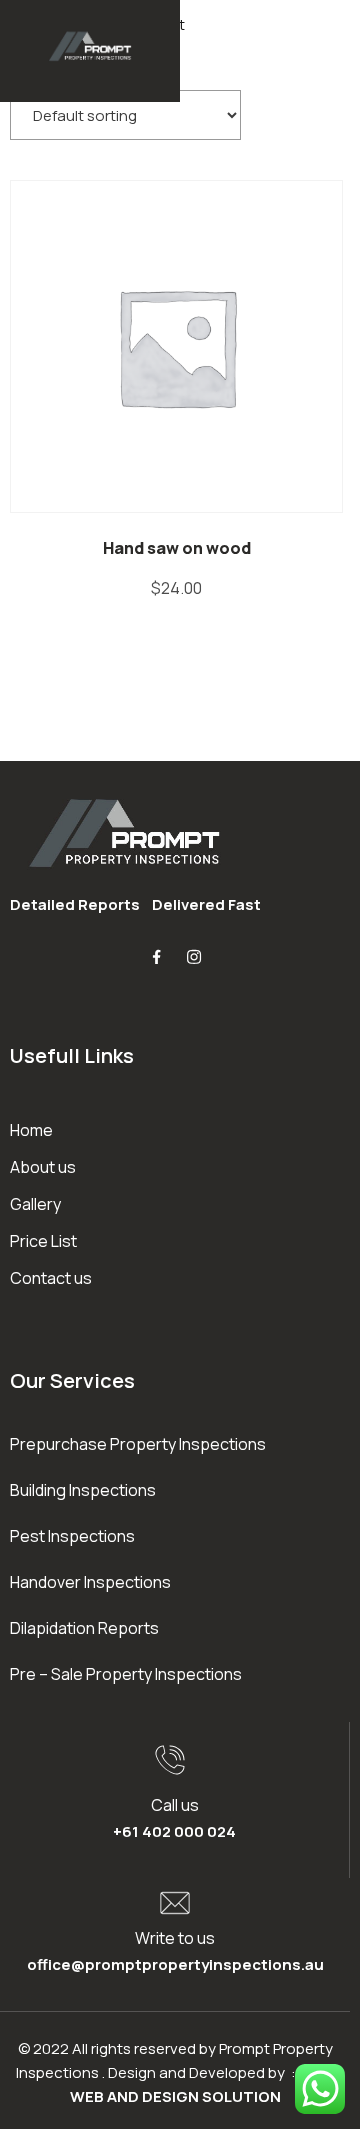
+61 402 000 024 (174, 1831)
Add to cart (181, 345)
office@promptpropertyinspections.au (175, 1964)
